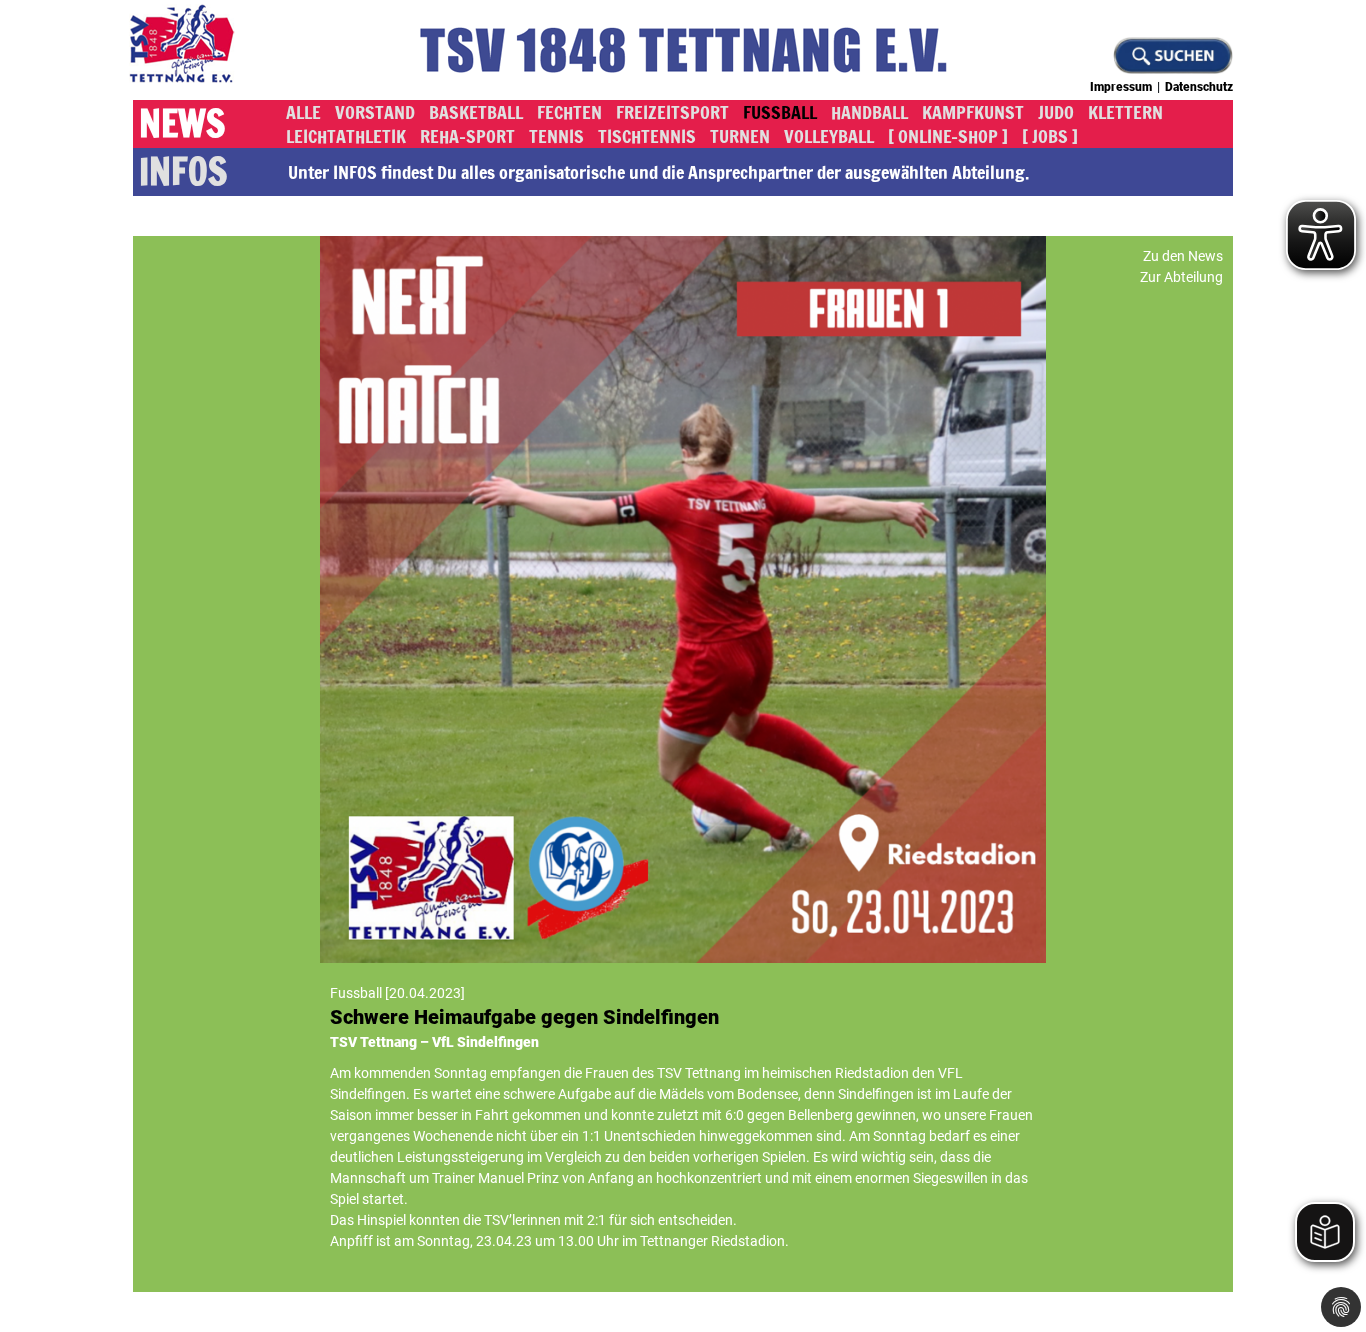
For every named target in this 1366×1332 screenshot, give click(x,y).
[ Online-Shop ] (948, 136)
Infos (183, 172)
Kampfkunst (973, 112)
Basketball (476, 112)
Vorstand (375, 112)
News (182, 124)
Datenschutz (1199, 87)
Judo (1056, 112)
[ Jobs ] (1050, 136)
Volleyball (829, 136)
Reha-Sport (467, 136)
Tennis (556, 136)
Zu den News (1183, 256)
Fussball (780, 112)
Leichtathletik (346, 136)
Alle (303, 112)
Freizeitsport (672, 112)
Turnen (740, 136)
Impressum (1121, 87)
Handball (869, 112)
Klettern (1125, 112)
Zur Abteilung (1181, 277)
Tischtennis (647, 136)
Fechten (569, 112)
